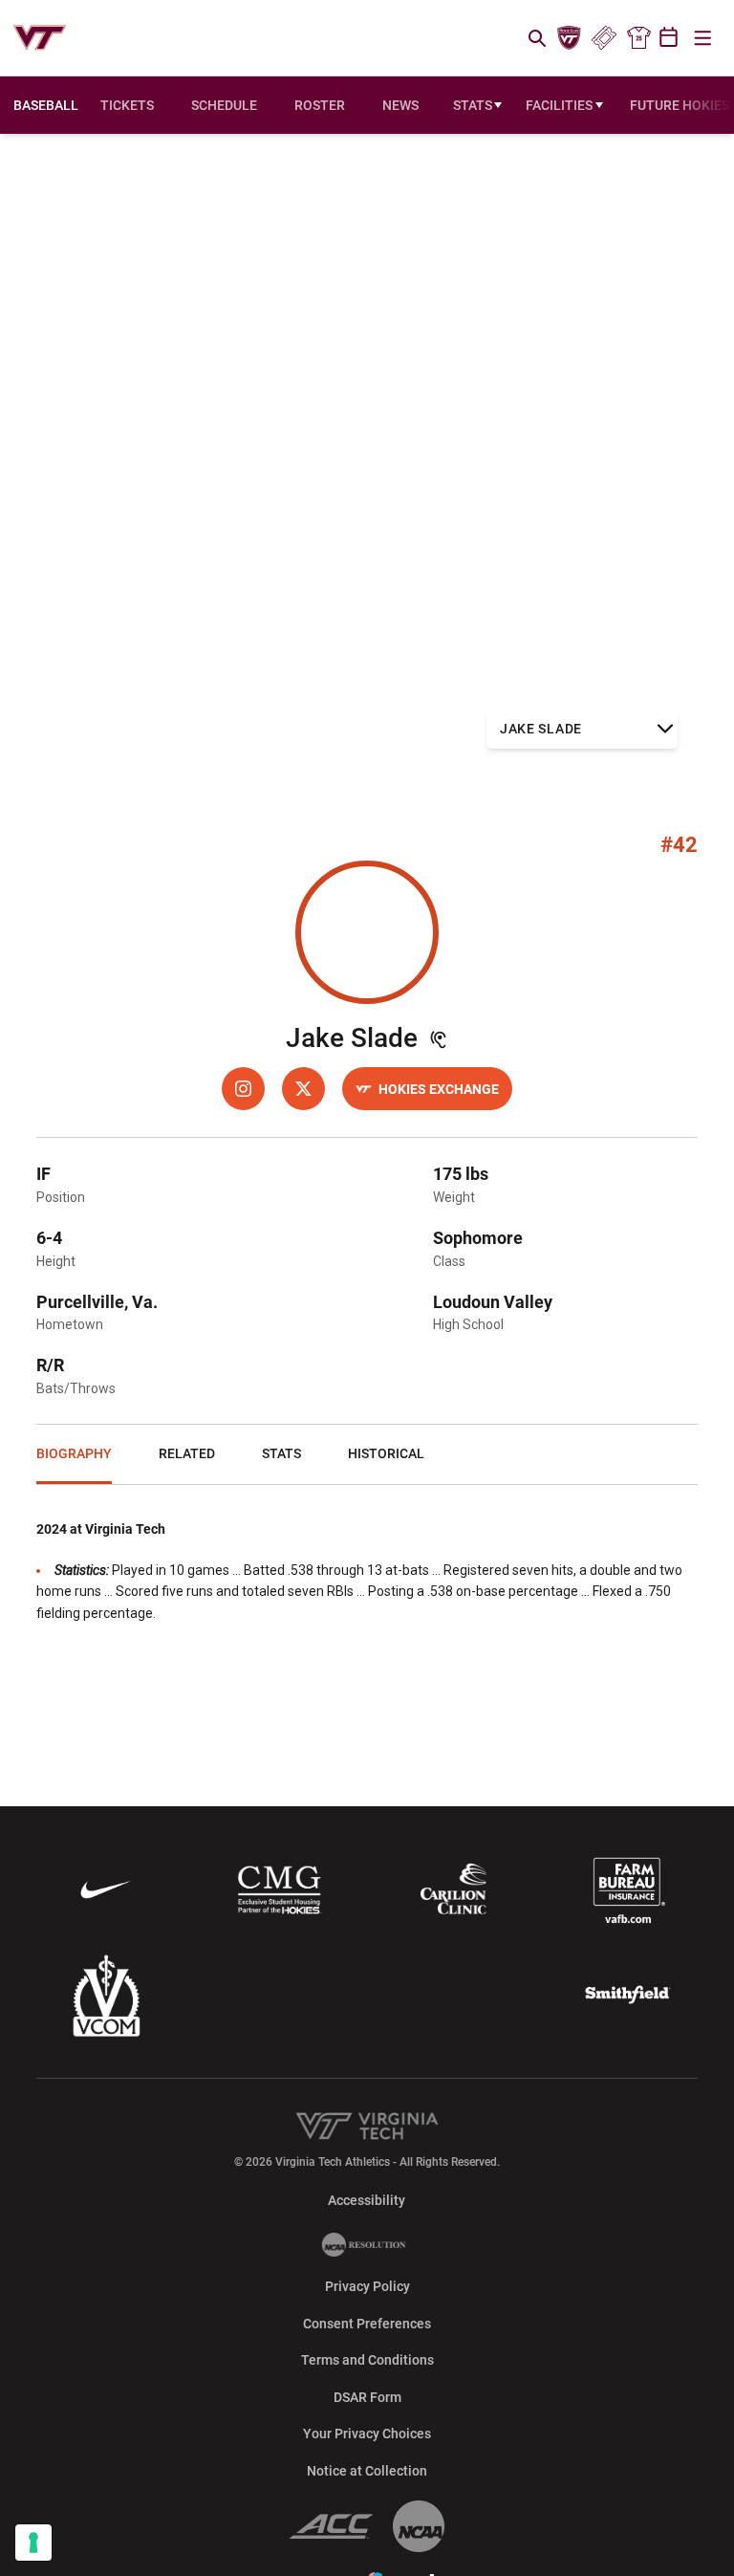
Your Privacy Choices (367, 2434)
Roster (320, 105)
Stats (473, 105)
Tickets (604, 38)
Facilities (559, 105)
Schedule (224, 105)
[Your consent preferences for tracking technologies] (33, 2543)
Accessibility (367, 2200)
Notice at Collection (367, 2471)
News (400, 105)
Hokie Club (570, 38)
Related (187, 1453)
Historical (386, 1453)
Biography (74, 1453)
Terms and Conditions (367, 2360)
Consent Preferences (367, 2324)
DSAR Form (367, 2397)
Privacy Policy (367, 2286)
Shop (638, 38)
